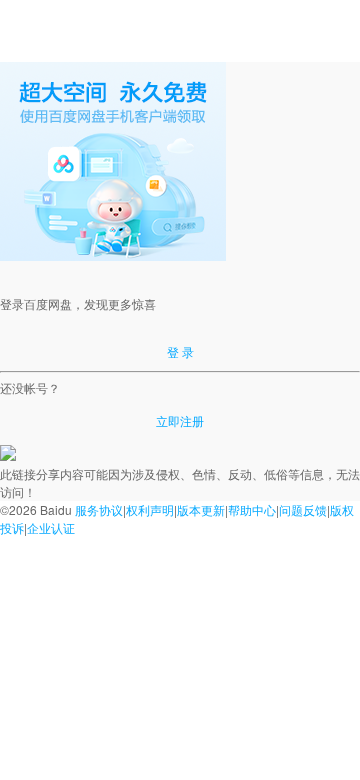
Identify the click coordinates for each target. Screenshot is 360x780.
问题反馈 (303, 509)
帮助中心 (252, 509)
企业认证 (51, 527)
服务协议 (99, 509)
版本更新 (201, 509)
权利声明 (150, 509)
